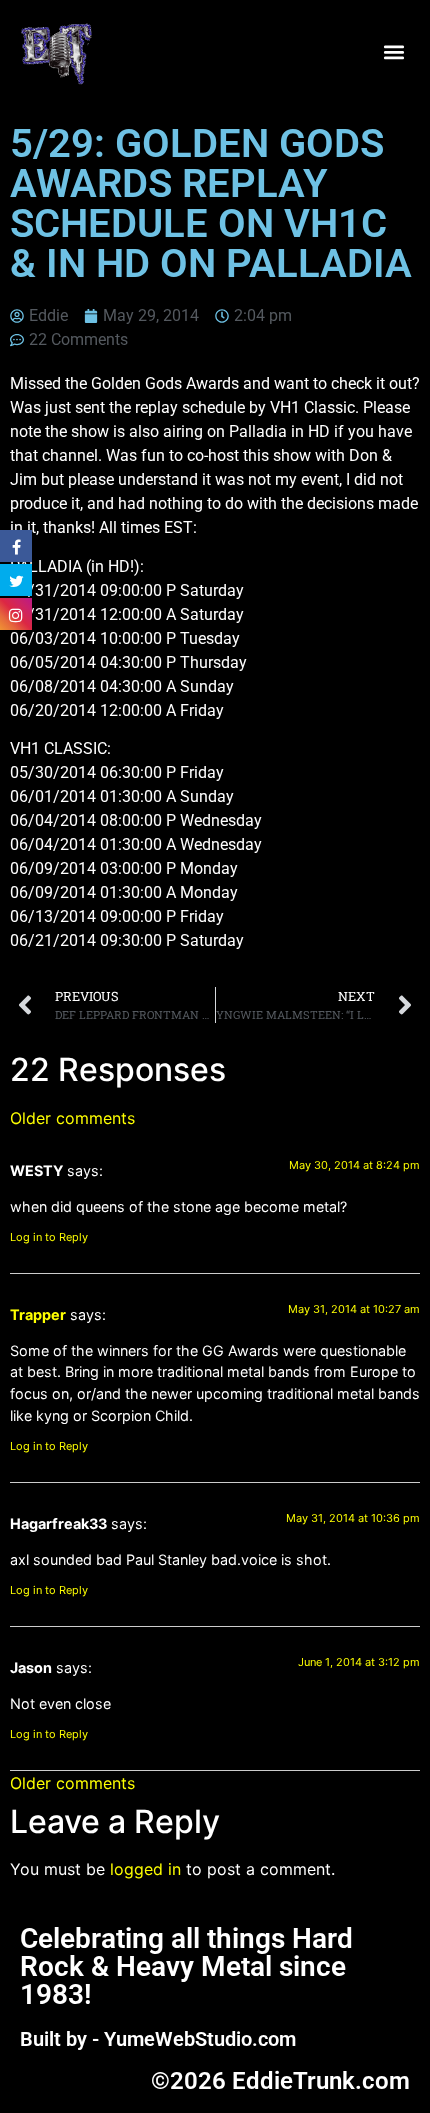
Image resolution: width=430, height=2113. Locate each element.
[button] (393, 52)
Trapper (38, 1314)
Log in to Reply (49, 1237)
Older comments (72, 1118)
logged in (145, 1869)
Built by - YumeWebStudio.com (158, 2039)
